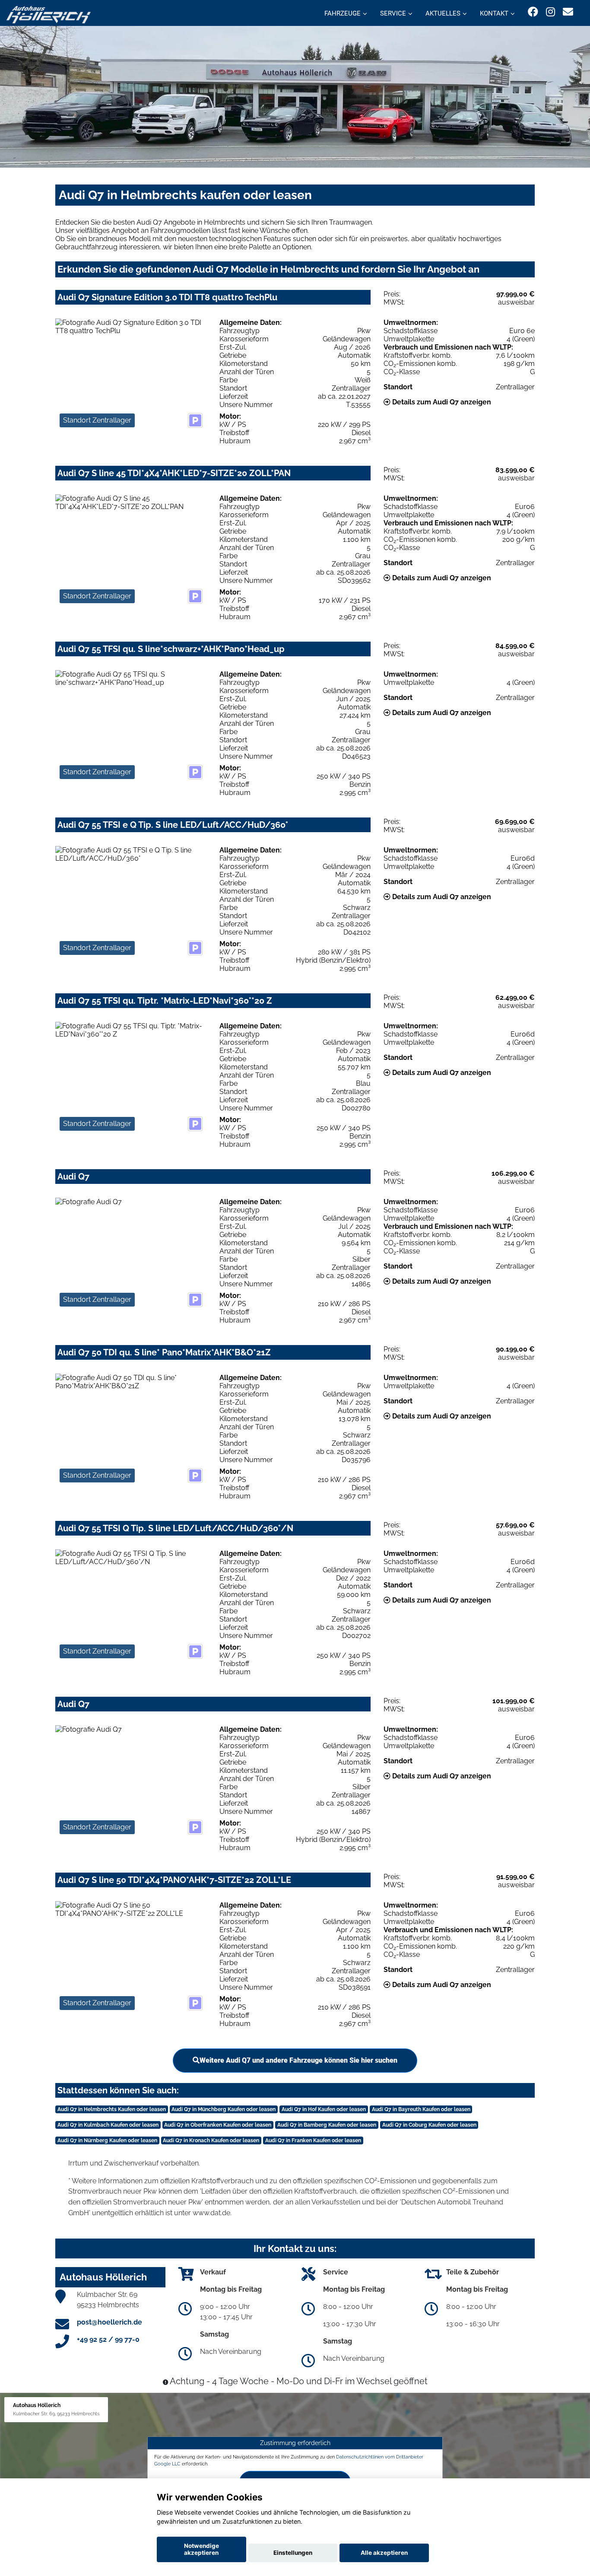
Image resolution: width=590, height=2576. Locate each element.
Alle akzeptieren (384, 2553)
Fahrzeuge (343, 13)
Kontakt (494, 13)
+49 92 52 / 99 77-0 (108, 2339)
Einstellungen (293, 2553)
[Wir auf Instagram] (550, 12)
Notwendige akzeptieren (201, 2549)
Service (393, 13)
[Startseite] (49, 14)
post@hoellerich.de (109, 2322)
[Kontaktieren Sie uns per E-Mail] (568, 12)
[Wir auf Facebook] (533, 12)
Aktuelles (443, 13)
